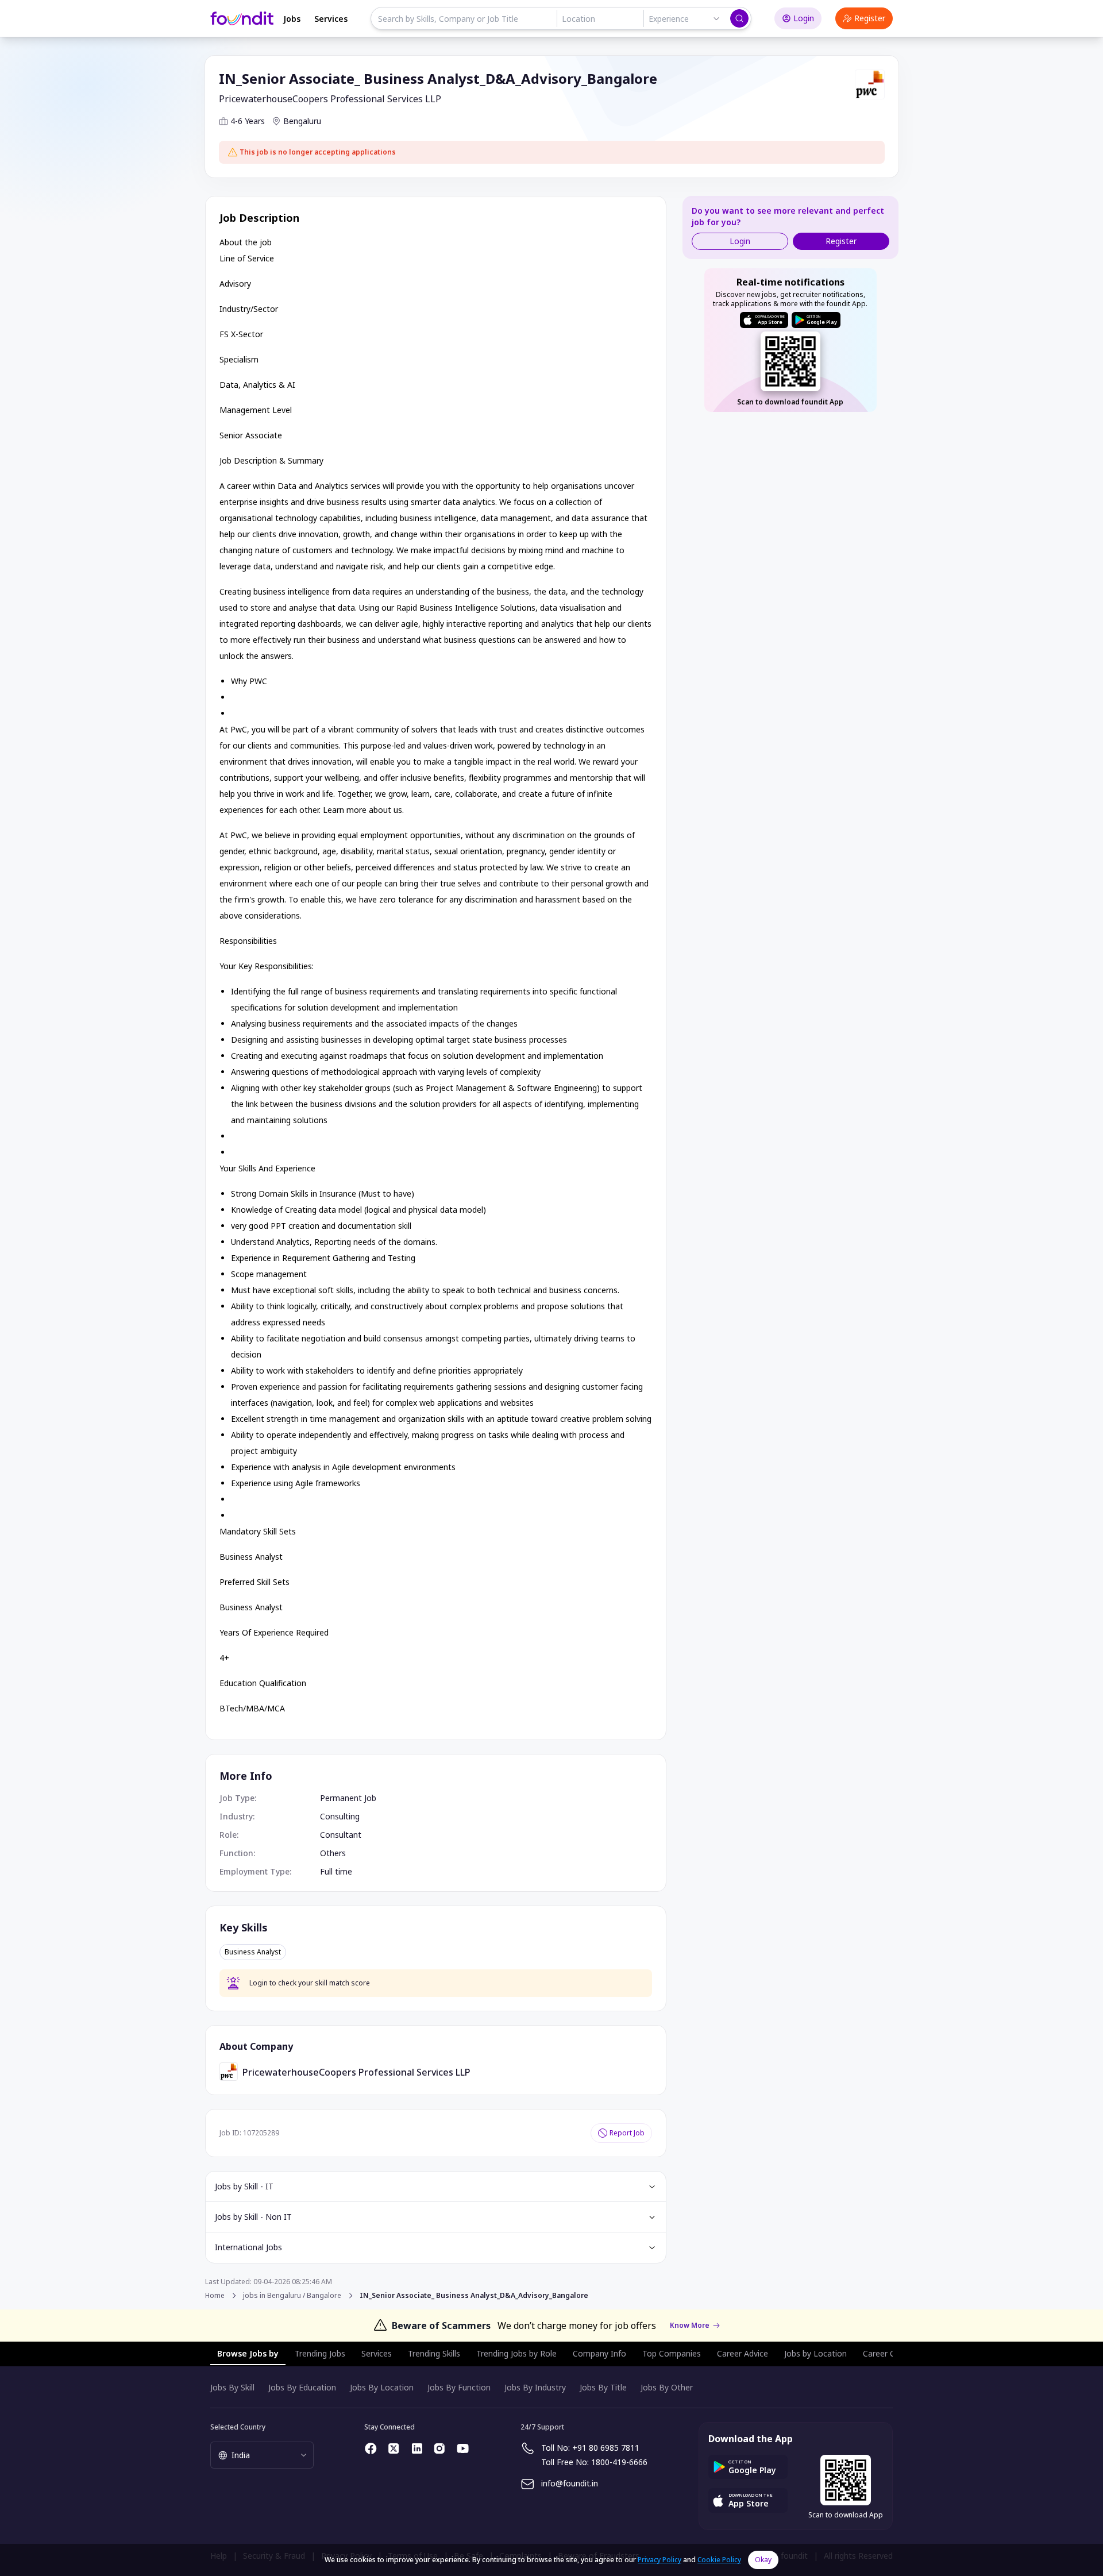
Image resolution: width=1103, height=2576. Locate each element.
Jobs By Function (459, 2387)
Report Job (627, 2133)
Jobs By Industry (535, 2387)
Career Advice (743, 2353)
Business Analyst (253, 1952)
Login (804, 18)
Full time (336, 1871)
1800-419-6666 (619, 2462)
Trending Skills (434, 2353)
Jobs (292, 19)
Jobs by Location (815, 2353)
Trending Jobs (320, 2353)
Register (870, 18)
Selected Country (238, 2427)
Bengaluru (302, 121)
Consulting (340, 1816)
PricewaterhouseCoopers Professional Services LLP (330, 99)
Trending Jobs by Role (516, 2353)
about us (385, 810)
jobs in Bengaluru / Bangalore (292, 2296)
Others (333, 1853)
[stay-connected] (371, 2448)
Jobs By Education (302, 2387)
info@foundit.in (570, 2483)
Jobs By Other (667, 2387)
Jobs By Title (603, 2387)
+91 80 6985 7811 (606, 2448)
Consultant (341, 1835)
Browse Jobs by (248, 2353)
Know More (690, 2326)
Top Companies (672, 2353)
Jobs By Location (382, 2387)
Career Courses (892, 2353)
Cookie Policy (719, 2560)
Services (331, 19)
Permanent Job (348, 1798)
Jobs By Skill (232, 2387)
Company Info (599, 2353)
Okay (763, 2560)
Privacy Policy (660, 2560)
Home (215, 2295)
